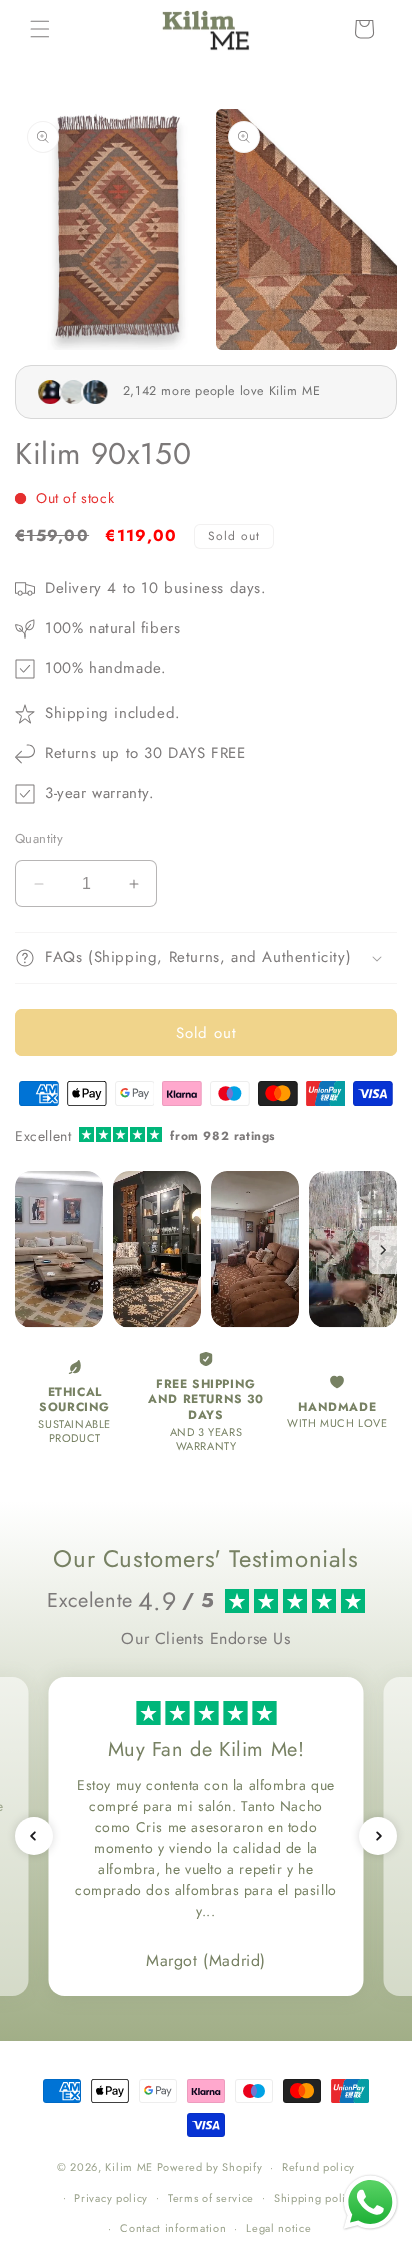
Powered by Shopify (210, 2167)
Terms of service (211, 2198)
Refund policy (318, 2167)
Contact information (173, 2228)
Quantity (39, 838)
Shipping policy (316, 2198)
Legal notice (278, 2228)
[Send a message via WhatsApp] (370, 2202)
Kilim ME (129, 2167)
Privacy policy (111, 2198)
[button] (40, 29)
